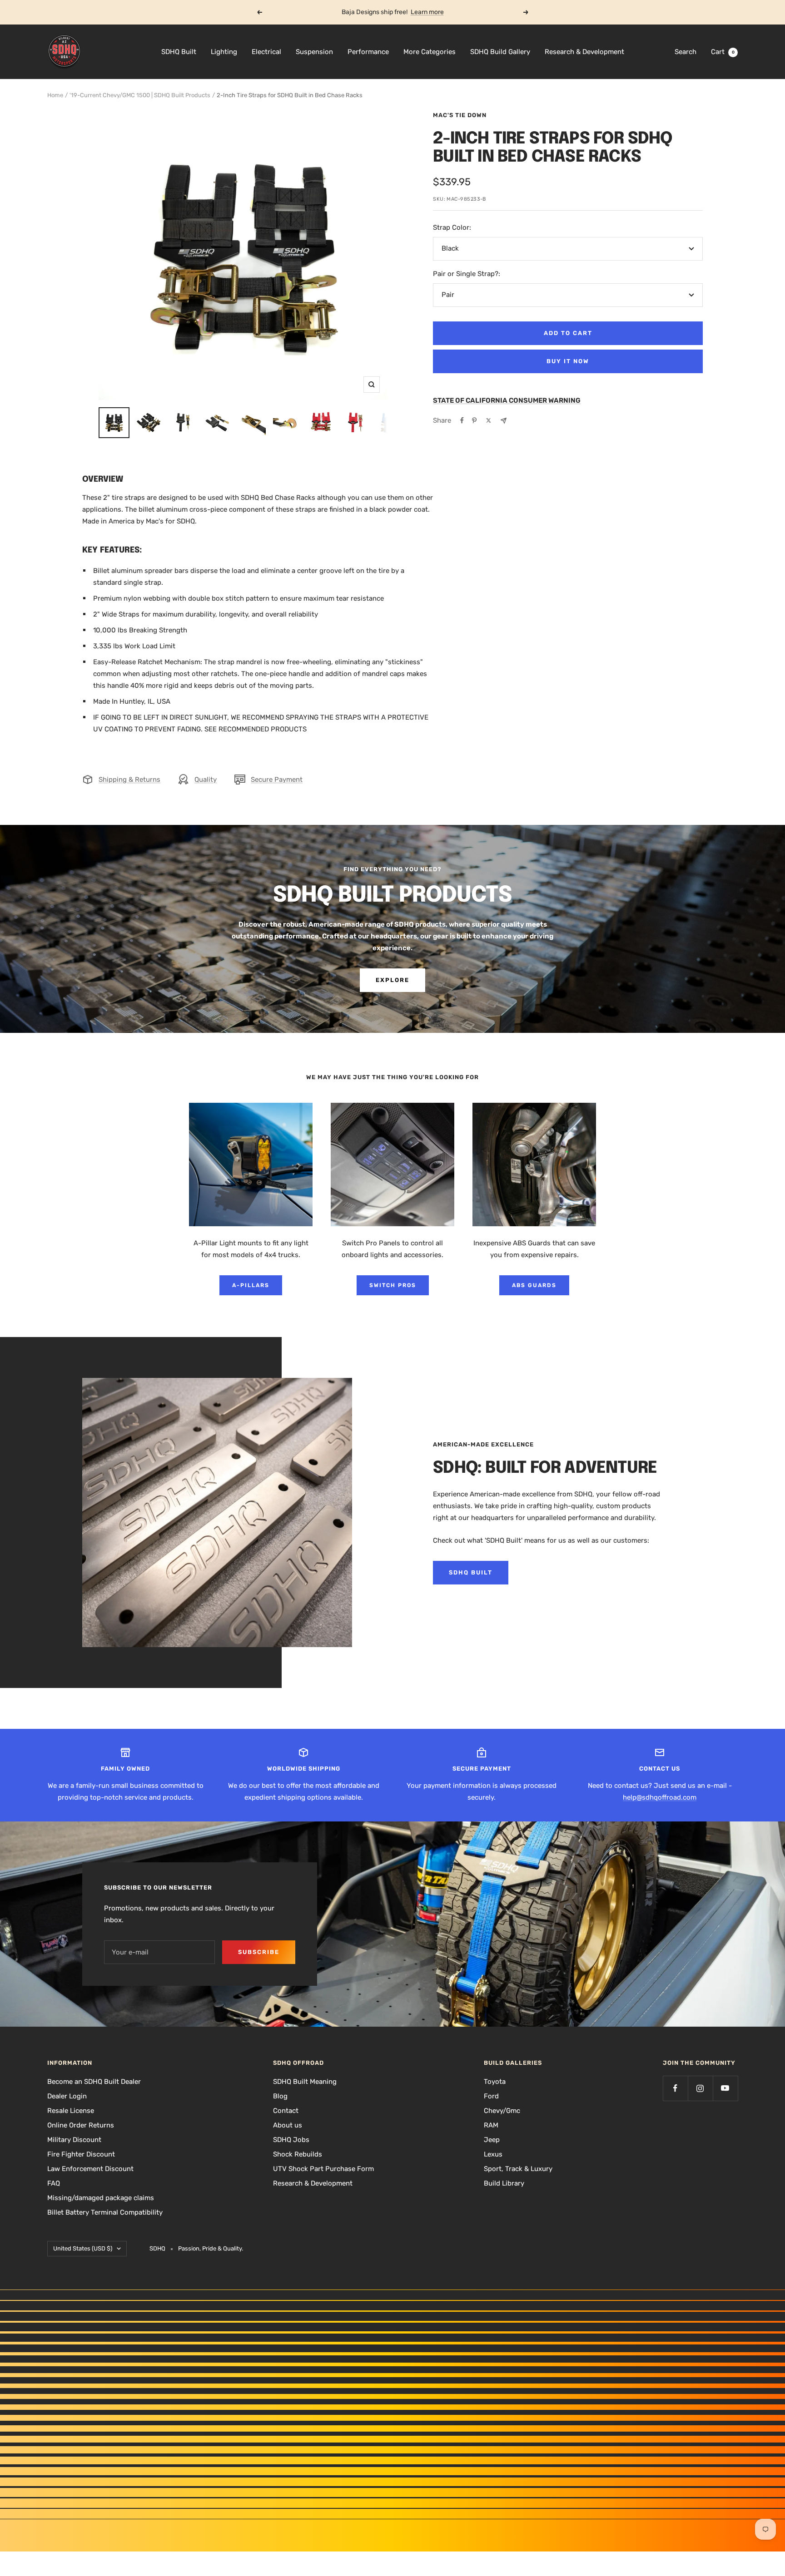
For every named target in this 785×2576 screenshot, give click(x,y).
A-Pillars (251, 1285)
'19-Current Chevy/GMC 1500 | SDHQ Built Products (140, 95)
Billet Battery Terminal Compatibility (105, 2212)
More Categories (430, 52)
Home (55, 95)
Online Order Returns (81, 2125)
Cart (723, 52)
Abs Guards (534, 1285)
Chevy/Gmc (502, 2111)
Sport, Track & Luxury (518, 2169)
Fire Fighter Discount (81, 2154)
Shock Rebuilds (298, 2154)
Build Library (504, 2183)
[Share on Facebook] (462, 420)
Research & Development (584, 52)
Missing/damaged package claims (101, 2198)
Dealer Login (67, 2096)
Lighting (224, 52)
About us (288, 2125)
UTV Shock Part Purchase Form (323, 2169)
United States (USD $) (83, 2248)
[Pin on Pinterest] (474, 420)
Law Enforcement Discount (90, 2169)
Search (686, 52)
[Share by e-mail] (504, 421)
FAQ (54, 2183)
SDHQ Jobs (291, 2140)
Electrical (266, 52)
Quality (206, 780)
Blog (280, 2096)
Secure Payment (277, 780)
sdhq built (471, 1572)
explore (392, 980)
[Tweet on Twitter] (489, 420)
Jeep (492, 2140)
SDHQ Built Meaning (305, 2082)
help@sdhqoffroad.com (660, 1797)
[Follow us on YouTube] (725, 2088)
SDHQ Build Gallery (500, 52)
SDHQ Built (179, 52)
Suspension (314, 52)
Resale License (71, 2111)
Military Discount (74, 2140)
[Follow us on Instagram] (700, 2088)
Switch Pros (393, 1285)
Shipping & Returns (129, 780)
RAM (491, 2125)
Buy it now (568, 361)
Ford (491, 2096)
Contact (286, 2111)
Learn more (427, 12)
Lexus (493, 2154)
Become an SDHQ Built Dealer (94, 2082)
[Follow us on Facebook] (675, 2088)
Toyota (495, 2082)
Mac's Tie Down (460, 115)
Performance (368, 52)
